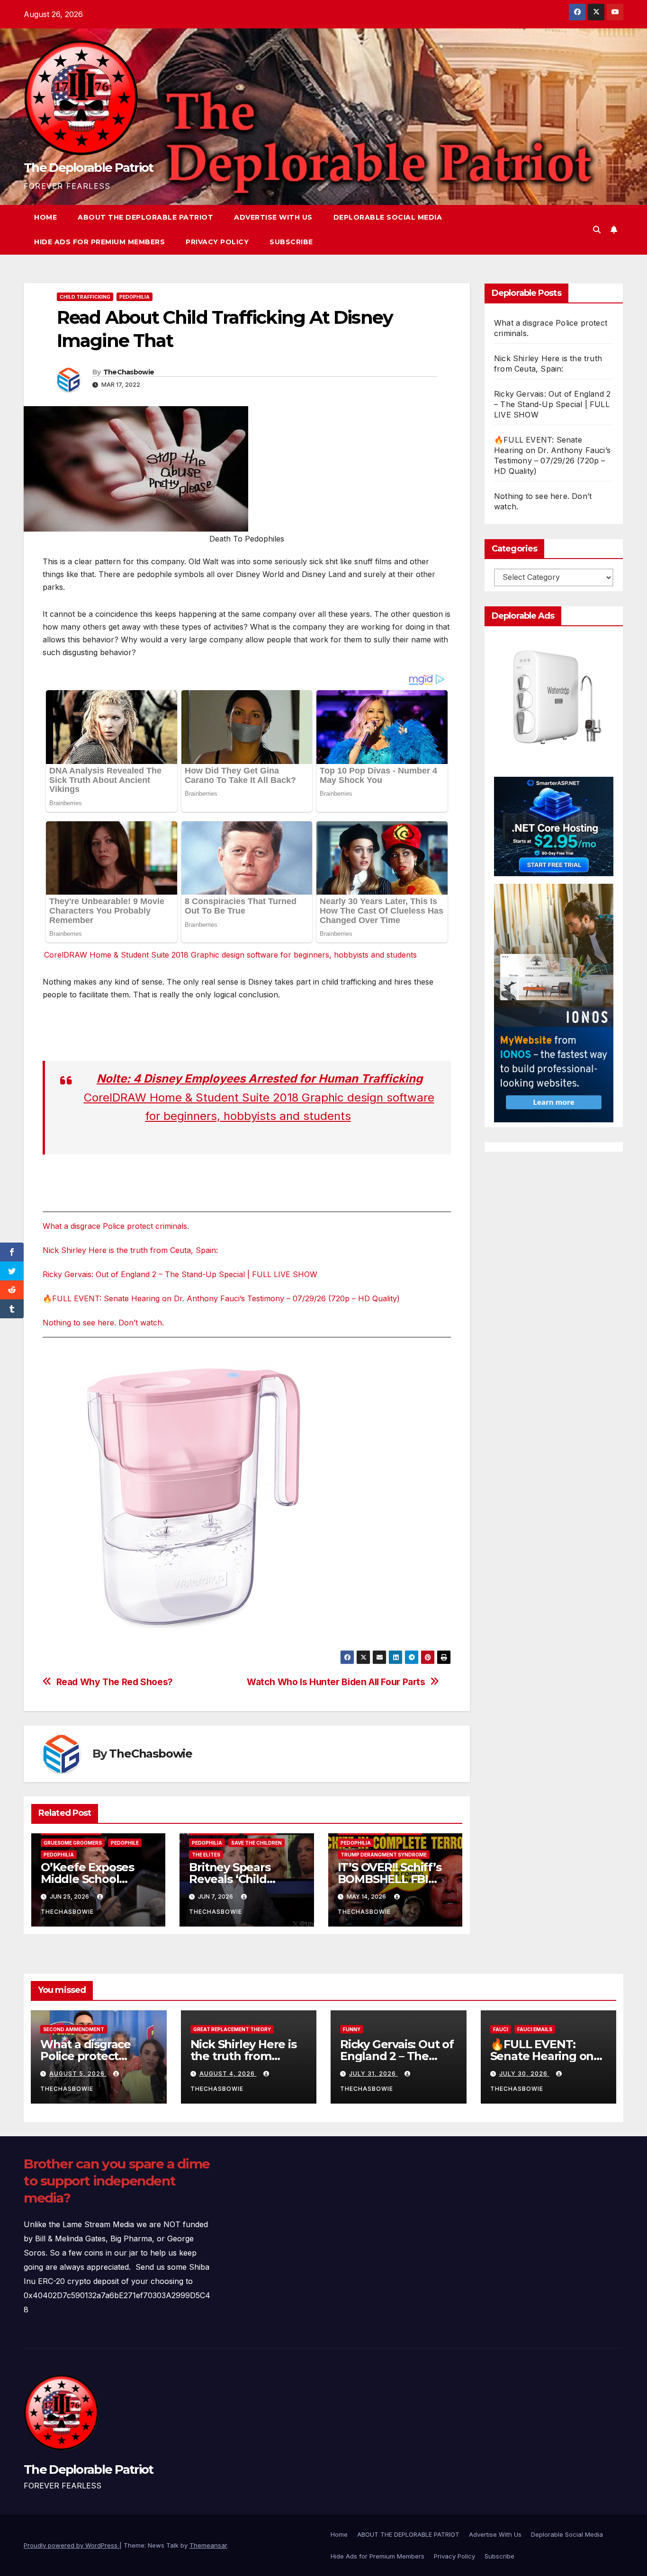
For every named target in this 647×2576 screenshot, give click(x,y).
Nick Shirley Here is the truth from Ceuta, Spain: (130, 1250)
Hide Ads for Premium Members (99, 242)
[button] (597, 230)
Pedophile (125, 1843)
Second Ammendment (74, 2029)
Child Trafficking (85, 297)
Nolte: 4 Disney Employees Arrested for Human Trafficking (260, 1079)
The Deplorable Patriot (89, 168)
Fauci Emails (535, 2029)
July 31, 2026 (373, 2074)
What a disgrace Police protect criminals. (116, 1226)
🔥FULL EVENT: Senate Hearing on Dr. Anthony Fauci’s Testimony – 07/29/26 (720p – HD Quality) (221, 1298)
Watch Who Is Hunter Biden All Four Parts (336, 1682)
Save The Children (256, 1843)
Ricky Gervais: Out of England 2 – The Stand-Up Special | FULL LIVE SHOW (180, 1274)
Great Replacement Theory (232, 2029)
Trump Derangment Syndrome (384, 1855)
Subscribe (291, 242)
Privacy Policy (217, 242)
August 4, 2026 (228, 2074)
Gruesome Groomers (73, 1843)
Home (45, 217)
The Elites (206, 1855)
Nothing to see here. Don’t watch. (103, 1323)
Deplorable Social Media (388, 217)
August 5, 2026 (78, 2074)
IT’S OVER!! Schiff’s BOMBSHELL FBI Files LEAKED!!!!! (390, 1879)
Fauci (501, 2029)
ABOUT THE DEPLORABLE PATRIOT (145, 217)
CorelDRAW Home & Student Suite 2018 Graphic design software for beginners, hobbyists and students (230, 955)
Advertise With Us (273, 217)
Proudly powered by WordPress (72, 2545)
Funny (352, 2029)
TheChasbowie (129, 372)
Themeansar (208, 2545)
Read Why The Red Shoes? (115, 1682)
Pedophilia (135, 297)
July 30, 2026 (524, 2074)
